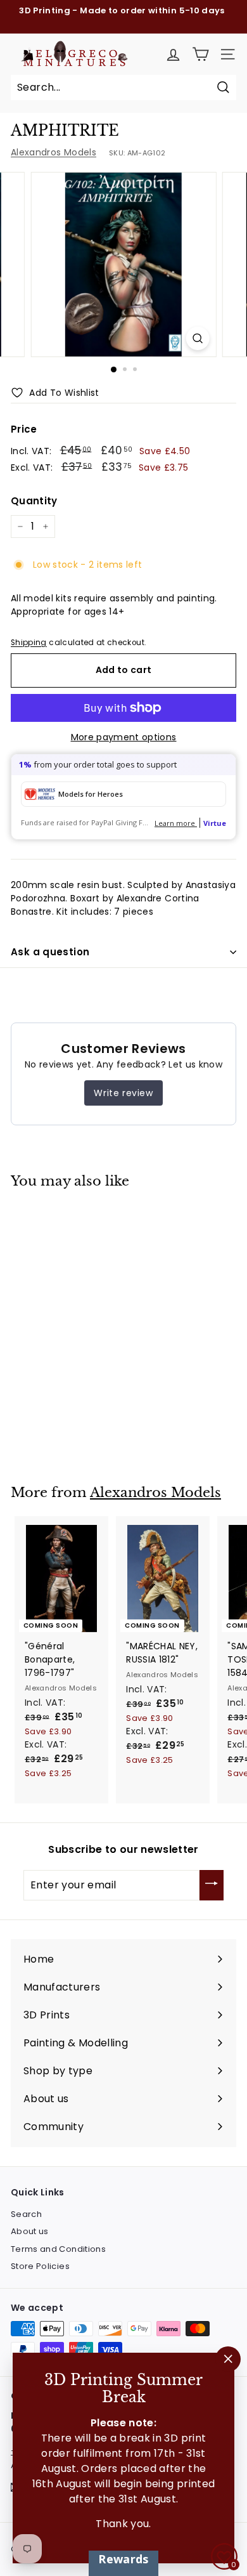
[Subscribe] (212, 1885)
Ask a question (50, 952)
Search (26, 2214)
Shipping (29, 643)
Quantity (34, 501)
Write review (123, 1093)
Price (24, 429)
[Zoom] (197, 338)
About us (30, 2231)
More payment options (124, 737)
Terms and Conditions (58, 2249)
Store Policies (40, 2266)
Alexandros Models (54, 152)
